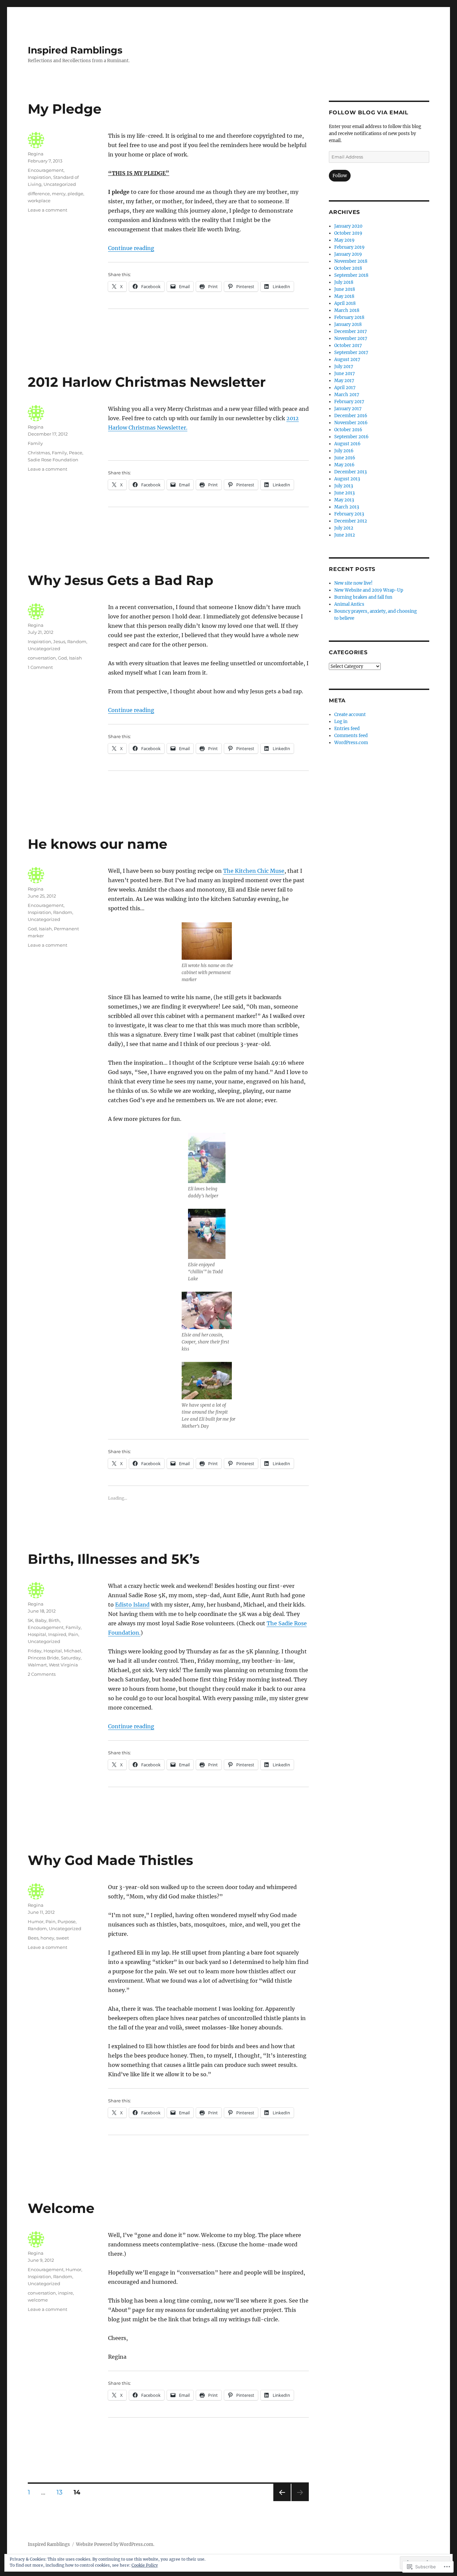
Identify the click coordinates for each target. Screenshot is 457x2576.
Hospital (37, 1634)
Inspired (57, 1634)
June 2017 (345, 374)
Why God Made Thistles (110, 1860)
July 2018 (344, 282)
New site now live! (353, 583)
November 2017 (351, 338)
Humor (36, 1921)
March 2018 (347, 310)
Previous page (282, 2501)
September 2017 (351, 353)
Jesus (59, 641)
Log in (341, 722)
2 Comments (42, 1674)
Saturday (71, 1658)
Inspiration (39, 177)
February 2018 (349, 317)
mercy (59, 194)
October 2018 (348, 268)
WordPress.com (351, 743)
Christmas (39, 453)
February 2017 (349, 402)
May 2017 (344, 381)
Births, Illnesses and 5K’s (114, 1559)
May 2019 (344, 240)
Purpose (67, 1921)
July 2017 (344, 367)
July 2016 (344, 451)
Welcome (61, 2208)
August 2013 (347, 479)
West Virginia (63, 1665)
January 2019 (348, 254)
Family (35, 443)
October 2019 (348, 233)
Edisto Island (132, 1605)
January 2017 (348, 409)
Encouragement (46, 170)
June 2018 (345, 289)
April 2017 (345, 388)
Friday (35, 1651)
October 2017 (348, 345)
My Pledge (65, 109)
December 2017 (351, 331)
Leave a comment (48, 210)
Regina (36, 154)
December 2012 (351, 521)
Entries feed (347, 729)
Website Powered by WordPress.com (115, 2544)
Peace (76, 453)
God (62, 658)
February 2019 (349, 247)
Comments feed (351, 736)
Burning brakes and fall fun (363, 597)
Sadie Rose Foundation (53, 460)
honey (47, 1938)
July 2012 (344, 528)
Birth (54, 1620)
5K (30, 1620)
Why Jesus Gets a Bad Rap (121, 580)
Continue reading (131, 248)
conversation (42, 658)
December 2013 (350, 472)
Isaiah (75, 658)
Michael (73, 1651)
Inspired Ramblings (75, 50)
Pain (73, 1634)
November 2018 (351, 261)
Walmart (37, 1665)
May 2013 (344, 500)
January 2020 (348, 226)
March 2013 (347, 507)
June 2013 (344, 493)
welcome (38, 2300)
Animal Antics (349, 604)
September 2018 (351, 275)
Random (77, 641)
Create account (350, 715)
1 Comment (40, 667)
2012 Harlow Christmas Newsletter (147, 382)
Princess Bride (43, 1658)
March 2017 (347, 395)
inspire (65, 2293)
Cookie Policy (145, 2565)
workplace (39, 201)
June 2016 (345, 458)
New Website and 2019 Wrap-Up (369, 590)
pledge (75, 194)
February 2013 (349, 514)
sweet (63, 1938)
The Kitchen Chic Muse (254, 871)
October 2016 (348, 430)
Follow (340, 176)
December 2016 (351, 416)
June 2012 (345, 535)
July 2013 (344, 486)
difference (39, 194)
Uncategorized (60, 184)
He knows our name (98, 844)
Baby (41, 1620)
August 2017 (347, 360)
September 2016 (351, 437)
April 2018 (345, 303)
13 (57, 2492)
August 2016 (347, 444)
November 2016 (351, 423)
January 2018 (348, 324)
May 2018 (344, 296)
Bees (33, 1938)
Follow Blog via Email (369, 112)
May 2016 (344, 465)
